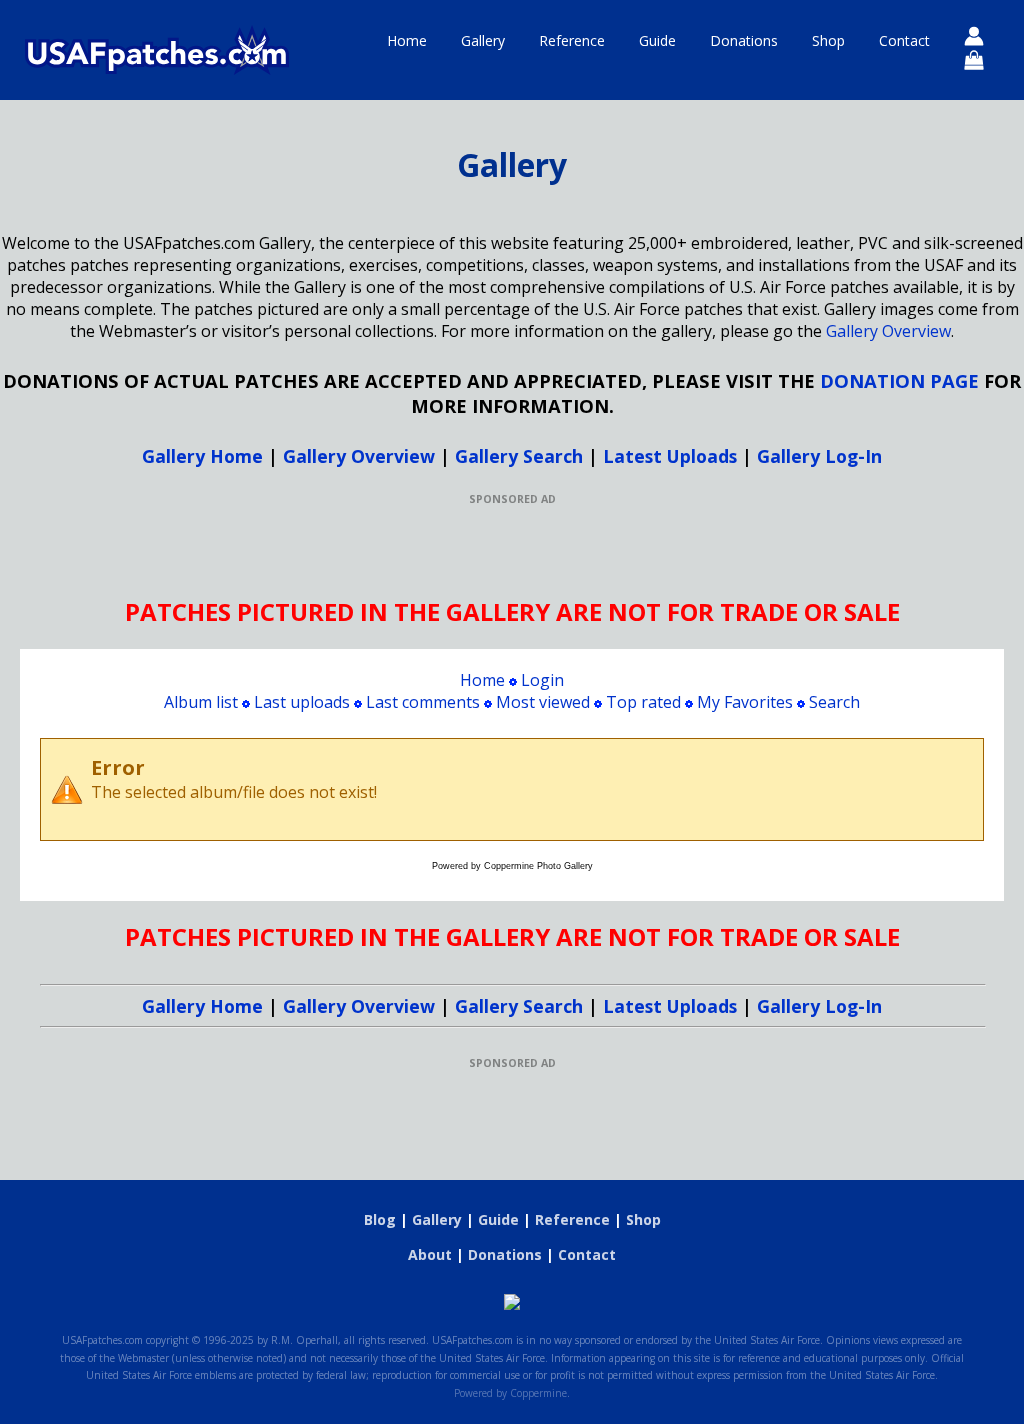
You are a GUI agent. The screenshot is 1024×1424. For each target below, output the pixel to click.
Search (834, 702)
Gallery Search (519, 456)
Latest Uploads (670, 456)
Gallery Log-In (819, 456)
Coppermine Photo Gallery (538, 866)
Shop (828, 40)
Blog (380, 1219)
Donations (744, 40)
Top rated (643, 702)
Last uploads (302, 702)
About (430, 1254)
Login (542, 680)
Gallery (483, 40)
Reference (572, 40)
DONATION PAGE (899, 380)
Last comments (423, 702)
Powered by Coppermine (510, 1393)
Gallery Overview (888, 331)
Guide (657, 40)
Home (407, 40)
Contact (904, 40)
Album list (201, 702)
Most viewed (543, 702)
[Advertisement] (512, 551)
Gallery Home (202, 456)
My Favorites (745, 702)
